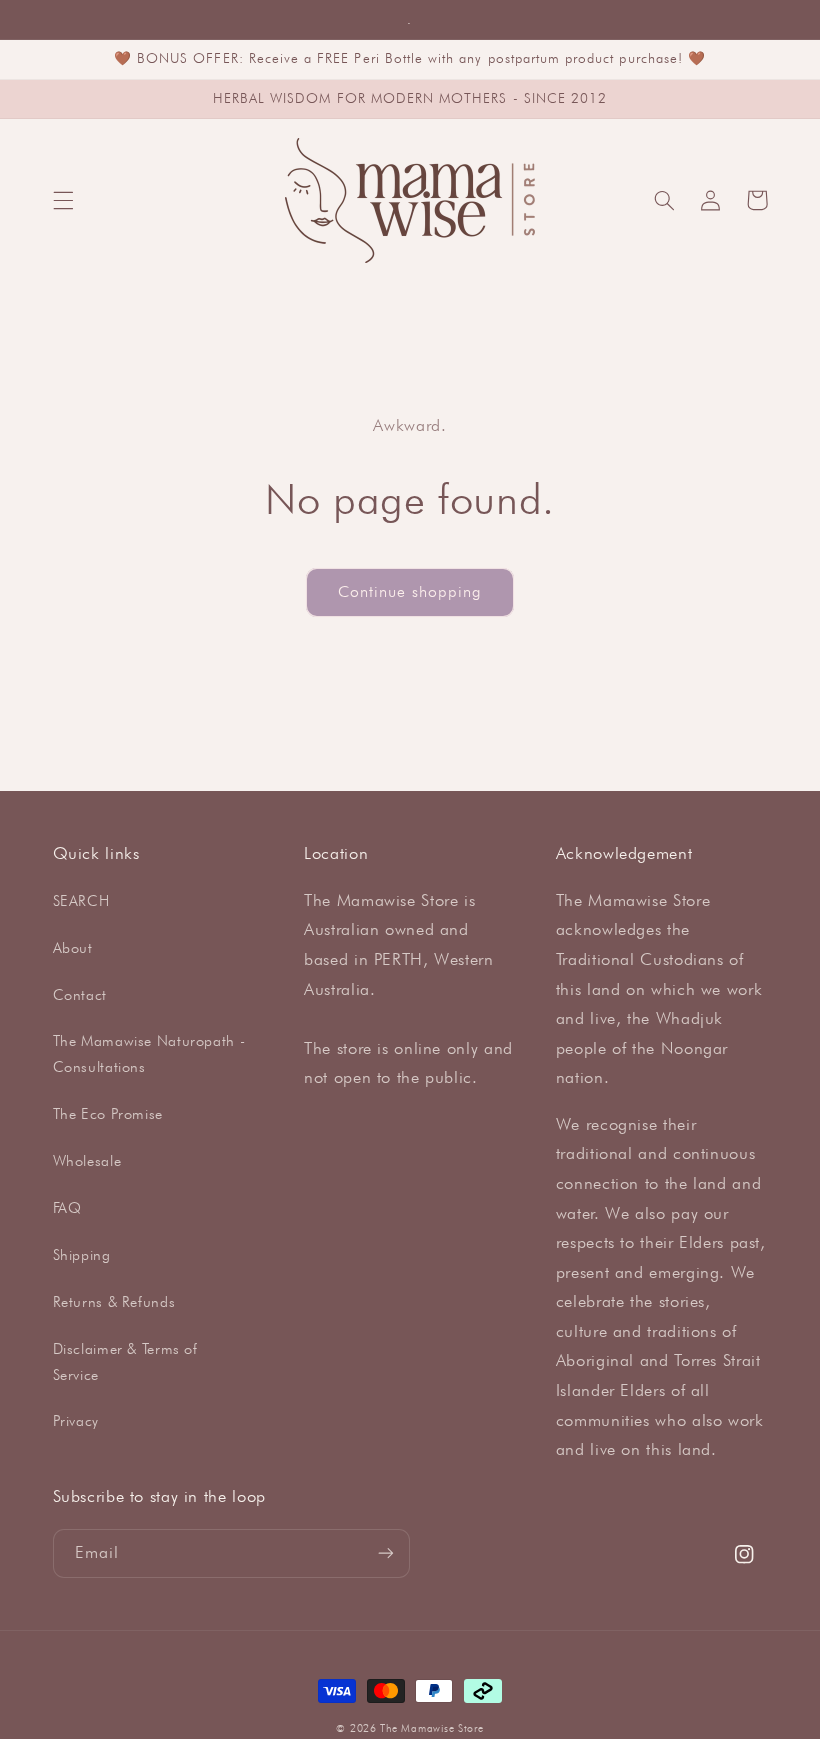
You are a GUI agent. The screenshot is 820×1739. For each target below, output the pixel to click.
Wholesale (87, 1160)
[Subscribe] (386, 1553)
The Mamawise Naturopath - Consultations (149, 1053)
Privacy (76, 1420)
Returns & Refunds (114, 1301)
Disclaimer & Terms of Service (125, 1361)
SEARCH (81, 900)
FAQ (67, 1207)
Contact (80, 994)
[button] (63, 200)
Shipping (82, 1254)
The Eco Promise (108, 1113)
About (73, 947)
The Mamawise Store (431, 1728)
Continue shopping (410, 591)
